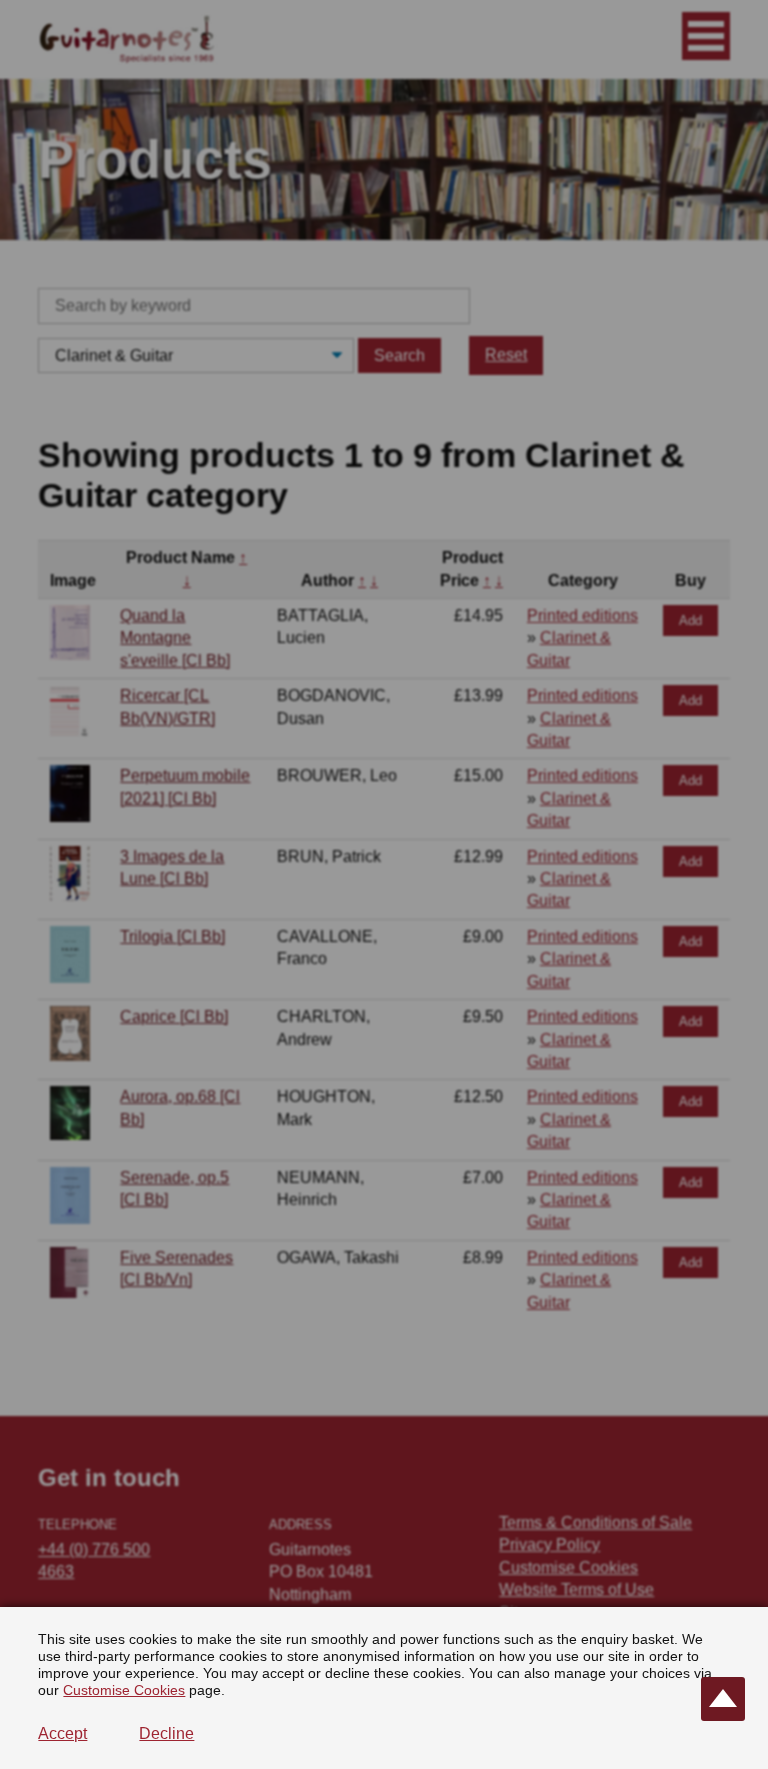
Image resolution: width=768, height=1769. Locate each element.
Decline (166, 1733)
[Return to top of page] (723, 1699)
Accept (62, 1733)
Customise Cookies (124, 1690)
